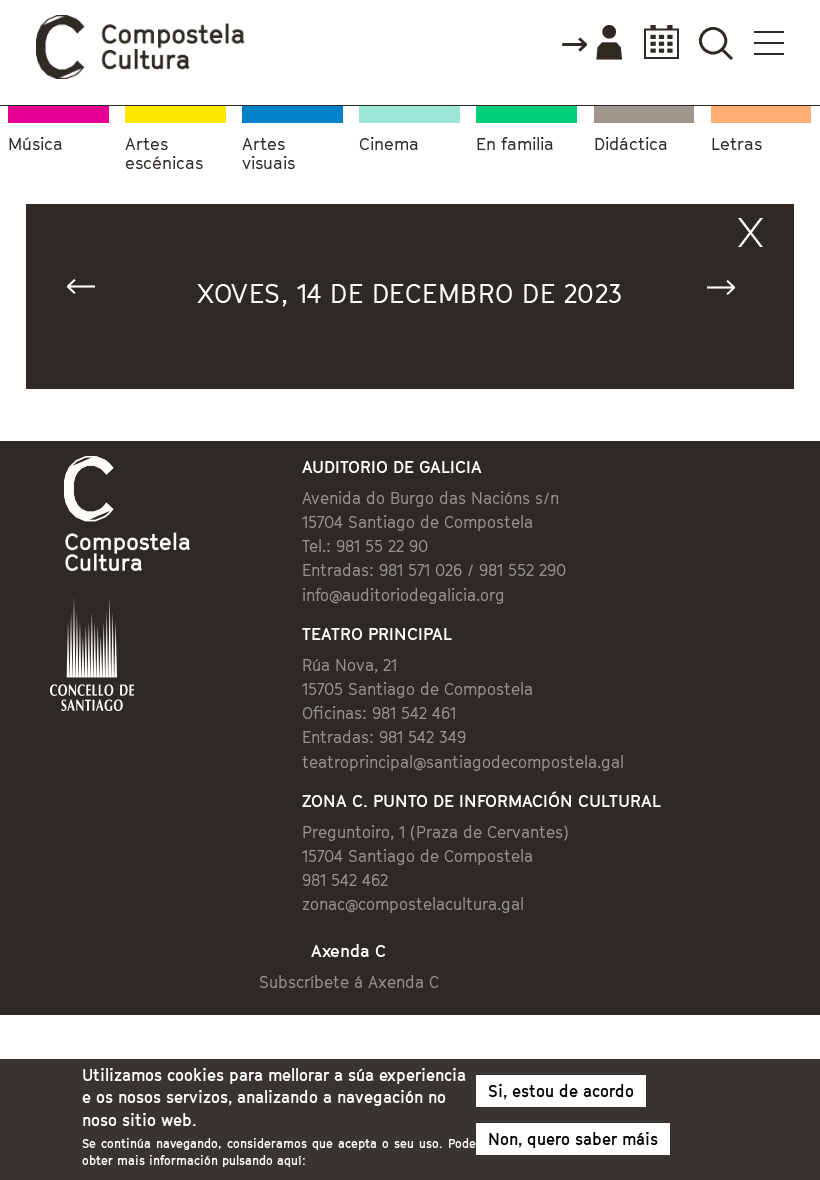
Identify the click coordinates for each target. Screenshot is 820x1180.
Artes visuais (268, 154)
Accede (591, 44)
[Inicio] (141, 74)
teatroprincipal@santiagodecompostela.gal (463, 762)
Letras (736, 144)
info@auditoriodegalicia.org (403, 595)
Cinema (389, 144)
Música (35, 144)
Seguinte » (730, 291)
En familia (515, 144)
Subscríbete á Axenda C (349, 982)
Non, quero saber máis (573, 1139)
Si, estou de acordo (561, 1091)
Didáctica (631, 144)
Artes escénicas (164, 154)
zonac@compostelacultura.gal (413, 904)
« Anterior (90, 291)
